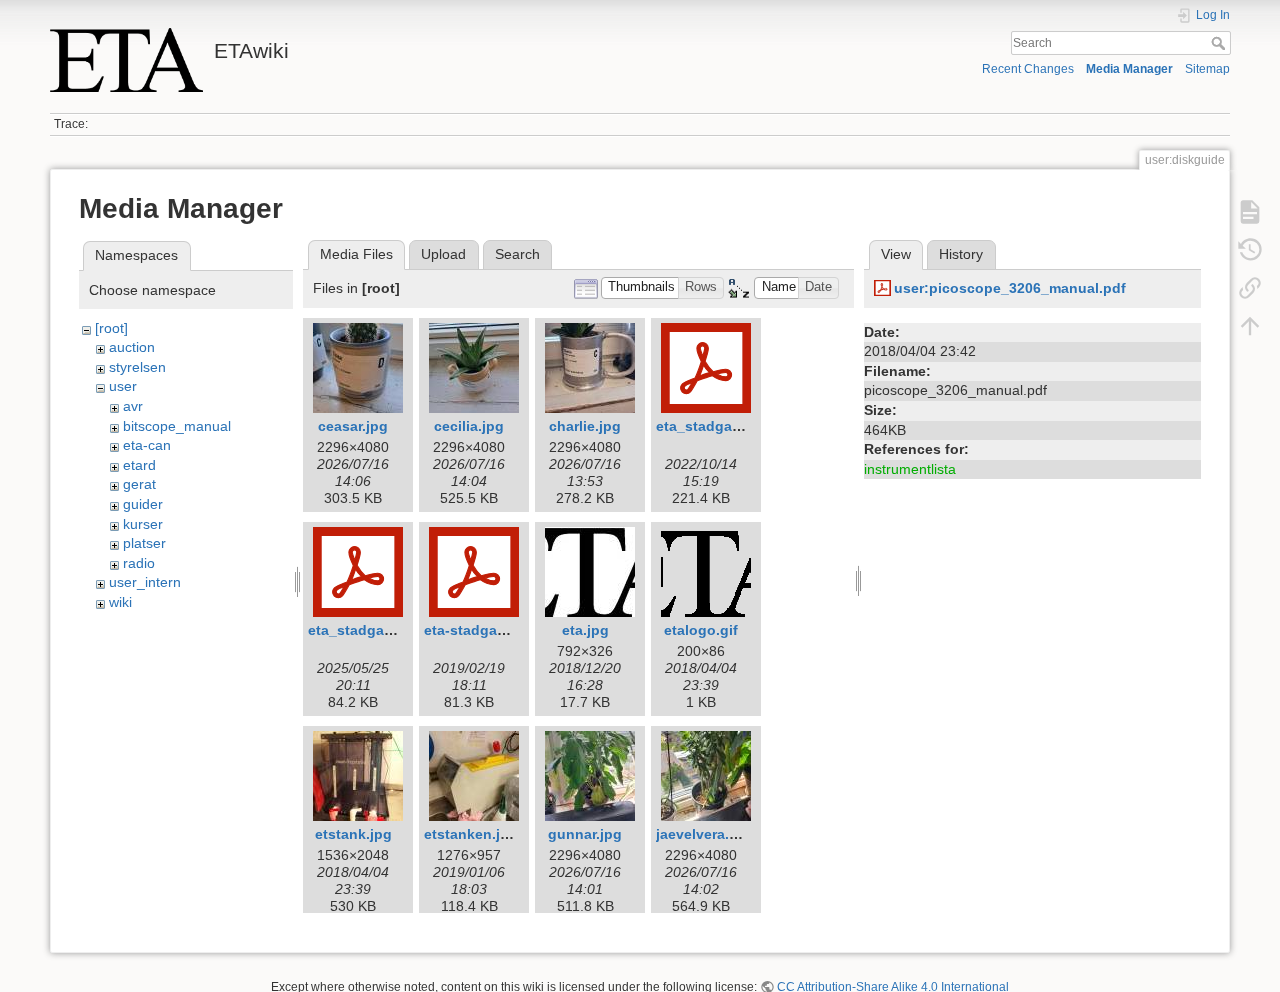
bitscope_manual (177, 426)
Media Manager (1129, 69)
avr (133, 406)
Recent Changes (1028, 69)
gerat (139, 484)
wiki (120, 602)
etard (139, 465)
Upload (443, 254)
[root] (111, 328)
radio (139, 563)
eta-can (147, 445)
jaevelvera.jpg (703, 834)
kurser (143, 524)
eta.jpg (585, 630)
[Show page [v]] (1250, 212)
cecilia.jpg (469, 426)
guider (143, 504)
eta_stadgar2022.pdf (726, 426)
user (123, 386)
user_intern (145, 582)
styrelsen (137, 367)
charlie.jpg (585, 426)
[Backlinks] (1250, 288)
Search (1220, 43)
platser (144, 543)
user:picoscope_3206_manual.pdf (1010, 288)
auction (132, 347)
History (961, 254)
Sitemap (1207, 69)
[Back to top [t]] (1250, 326)
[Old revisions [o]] (1250, 250)
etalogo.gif (701, 630)
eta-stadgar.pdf (476, 630)
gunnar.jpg (585, 834)
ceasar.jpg (353, 426)
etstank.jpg (353, 834)
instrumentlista (910, 469)
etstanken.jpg (471, 834)
